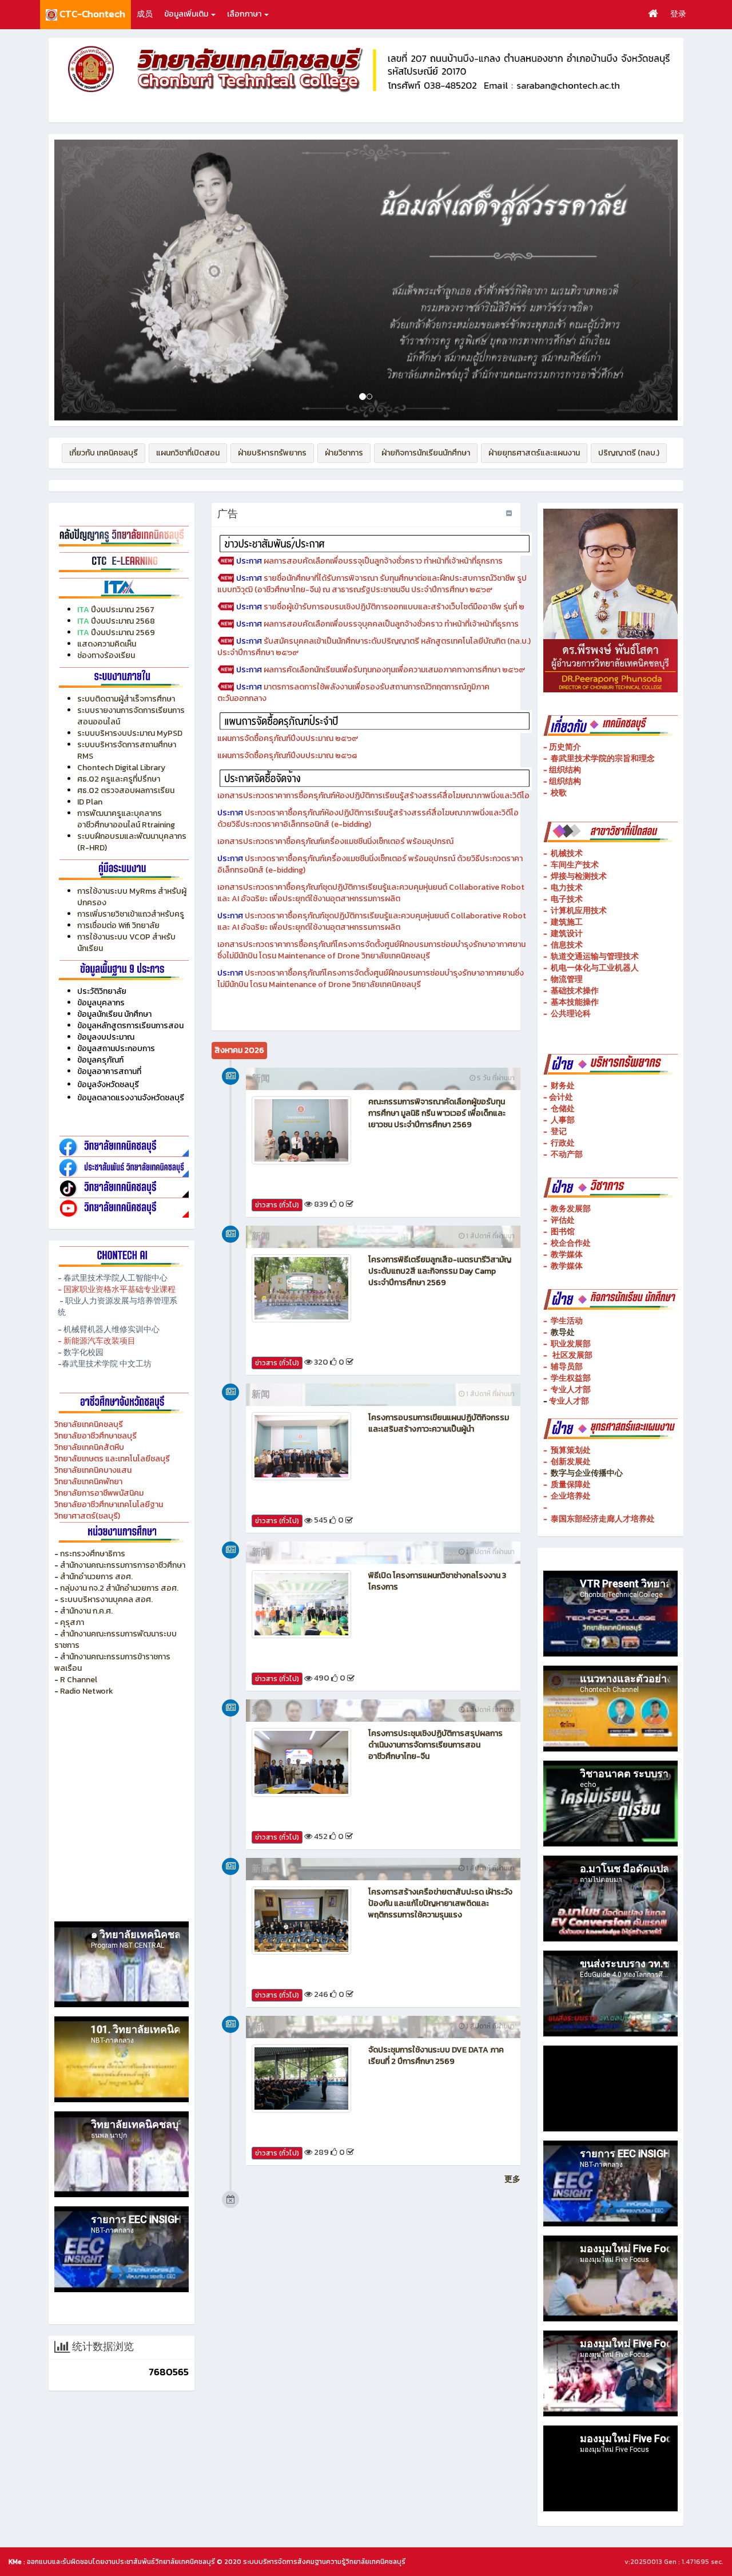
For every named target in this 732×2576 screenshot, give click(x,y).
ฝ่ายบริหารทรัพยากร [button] (272, 453)
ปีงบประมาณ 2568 (123, 621)
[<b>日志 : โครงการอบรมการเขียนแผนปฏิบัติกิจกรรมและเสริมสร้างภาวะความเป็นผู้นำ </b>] (301, 1446)
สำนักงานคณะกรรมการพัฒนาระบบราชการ (116, 1640)
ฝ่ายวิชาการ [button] (344, 453)
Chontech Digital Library (121, 768)
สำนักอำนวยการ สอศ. (96, 1577)
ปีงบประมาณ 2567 (123, 610)
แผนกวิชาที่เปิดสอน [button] (188, 453)
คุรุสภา (72, 1622)
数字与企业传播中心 (587, 1473)
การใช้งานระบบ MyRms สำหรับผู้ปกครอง (132, 897)
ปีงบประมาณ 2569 (123, 633)
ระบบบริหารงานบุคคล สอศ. (106, 1600)
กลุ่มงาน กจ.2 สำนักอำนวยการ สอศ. (119, 1588)
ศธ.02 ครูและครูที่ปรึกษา (119, 779)
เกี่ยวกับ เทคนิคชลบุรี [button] (104, 453)
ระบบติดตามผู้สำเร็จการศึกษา (127, 699)
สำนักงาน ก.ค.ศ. (86, 1611)
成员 (145, 14)
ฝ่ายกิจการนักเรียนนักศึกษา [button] (426, 453)
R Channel (79, 1680)
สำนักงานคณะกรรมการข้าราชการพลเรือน (112, 1662)
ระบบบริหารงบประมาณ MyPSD (130, 733)
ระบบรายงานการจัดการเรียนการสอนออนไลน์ (131, 716)
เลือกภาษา (245, 14)
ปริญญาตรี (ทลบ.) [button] (629, 453)
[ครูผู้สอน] (122, 535)
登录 (678, 14)
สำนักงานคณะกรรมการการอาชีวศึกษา (123, 1565)
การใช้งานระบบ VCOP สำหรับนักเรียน (126, 943)
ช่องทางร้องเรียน (106, 655)
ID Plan (90, 802)
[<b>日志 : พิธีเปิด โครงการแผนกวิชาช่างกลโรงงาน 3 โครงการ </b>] (301, 1604)
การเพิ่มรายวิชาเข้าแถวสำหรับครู (131, 914)
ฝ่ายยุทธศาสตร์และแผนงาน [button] (534, 453)
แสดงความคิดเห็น (107, 644)
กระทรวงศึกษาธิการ (93, 1554)
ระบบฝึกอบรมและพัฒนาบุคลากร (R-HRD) (132, 842)
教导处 (563, 1332)
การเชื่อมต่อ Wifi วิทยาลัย (118, 926)
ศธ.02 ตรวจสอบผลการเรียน (126, 790)
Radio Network (87, 1691)
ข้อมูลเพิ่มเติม (187, 14)
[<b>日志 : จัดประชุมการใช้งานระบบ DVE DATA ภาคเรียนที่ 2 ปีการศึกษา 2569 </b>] (301, 2078)
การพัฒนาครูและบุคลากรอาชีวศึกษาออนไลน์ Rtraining (126, 819)
